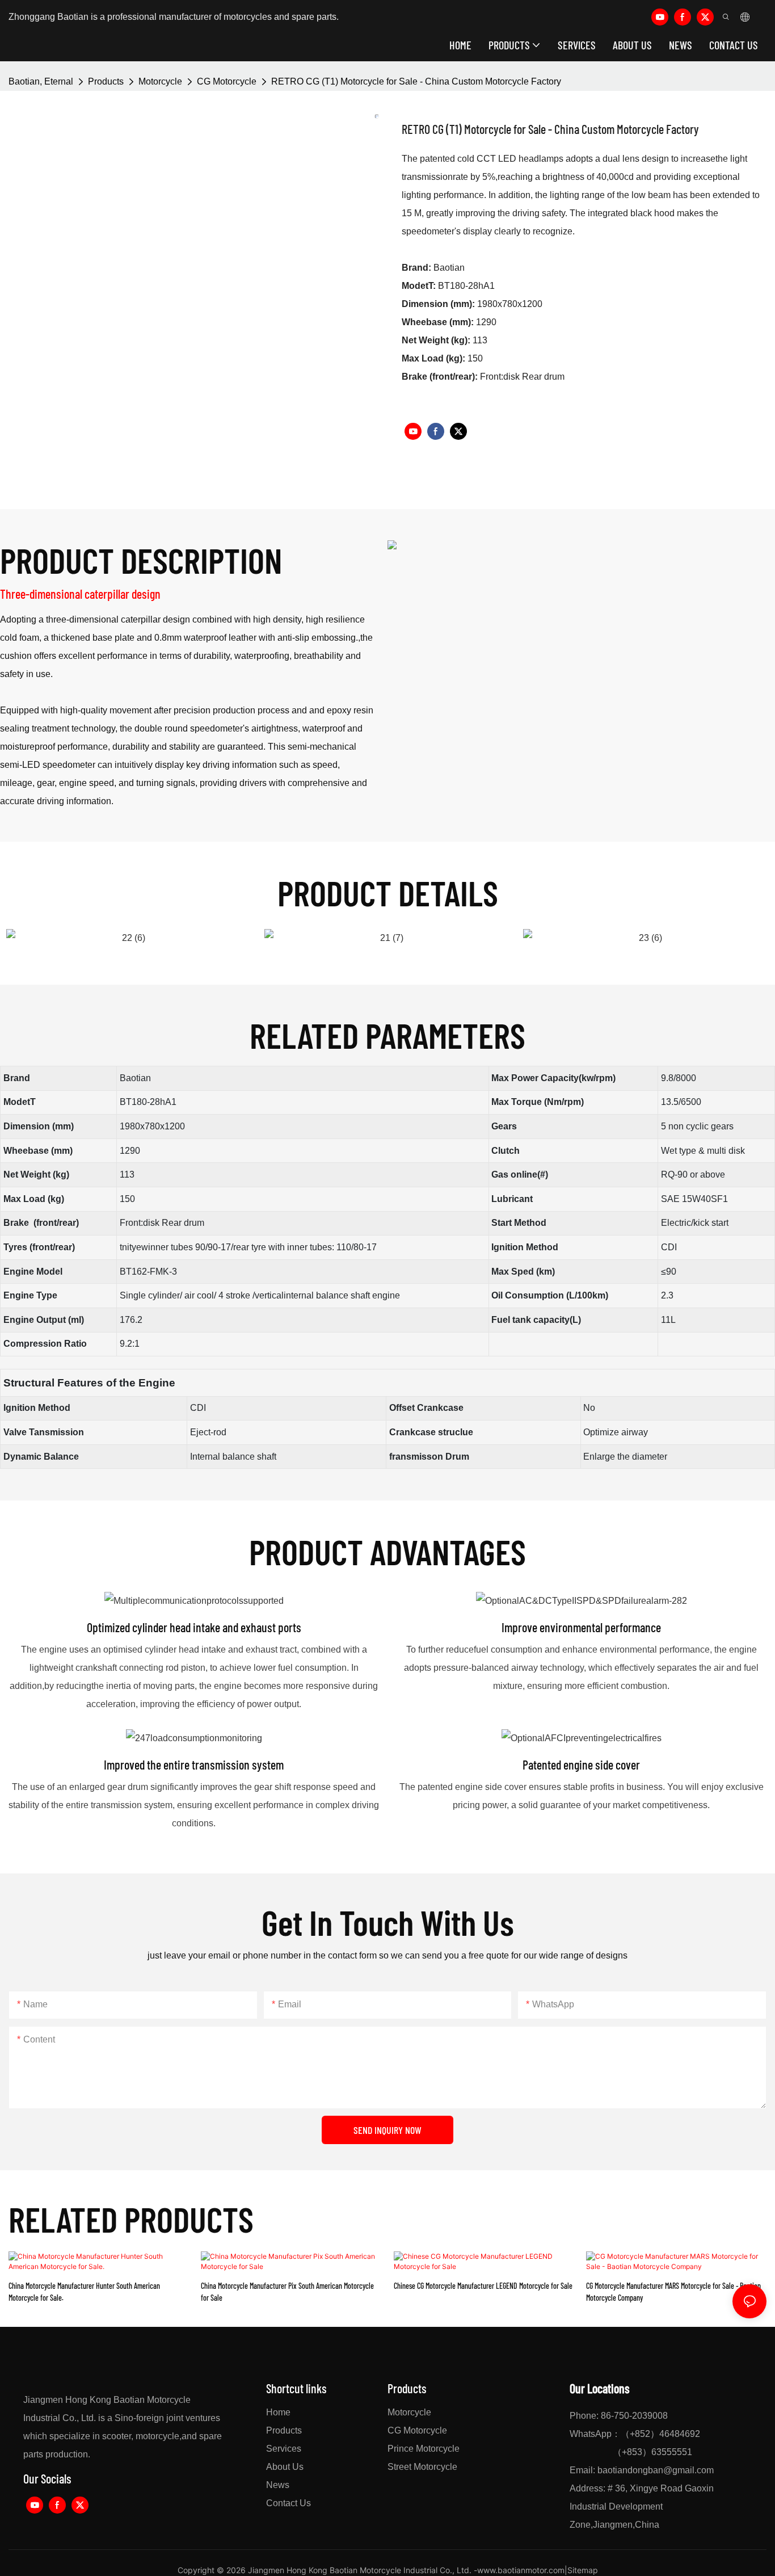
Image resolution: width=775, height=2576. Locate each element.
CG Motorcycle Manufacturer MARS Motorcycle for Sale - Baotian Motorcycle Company (673, 2292)
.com (704, 2470)
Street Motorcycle (422, 2467)
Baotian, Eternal (41, 81)
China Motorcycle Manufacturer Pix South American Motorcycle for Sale (287, 2292)
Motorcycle (160, 81)
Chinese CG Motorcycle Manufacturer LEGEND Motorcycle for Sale (483, 2286)
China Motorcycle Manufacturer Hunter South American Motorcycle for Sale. (84, 2292)
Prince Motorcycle (424, 2449)
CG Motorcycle (227, 81)
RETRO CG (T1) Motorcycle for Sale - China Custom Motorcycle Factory (416, 81)
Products (106, 81)
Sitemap (583, 2570)
